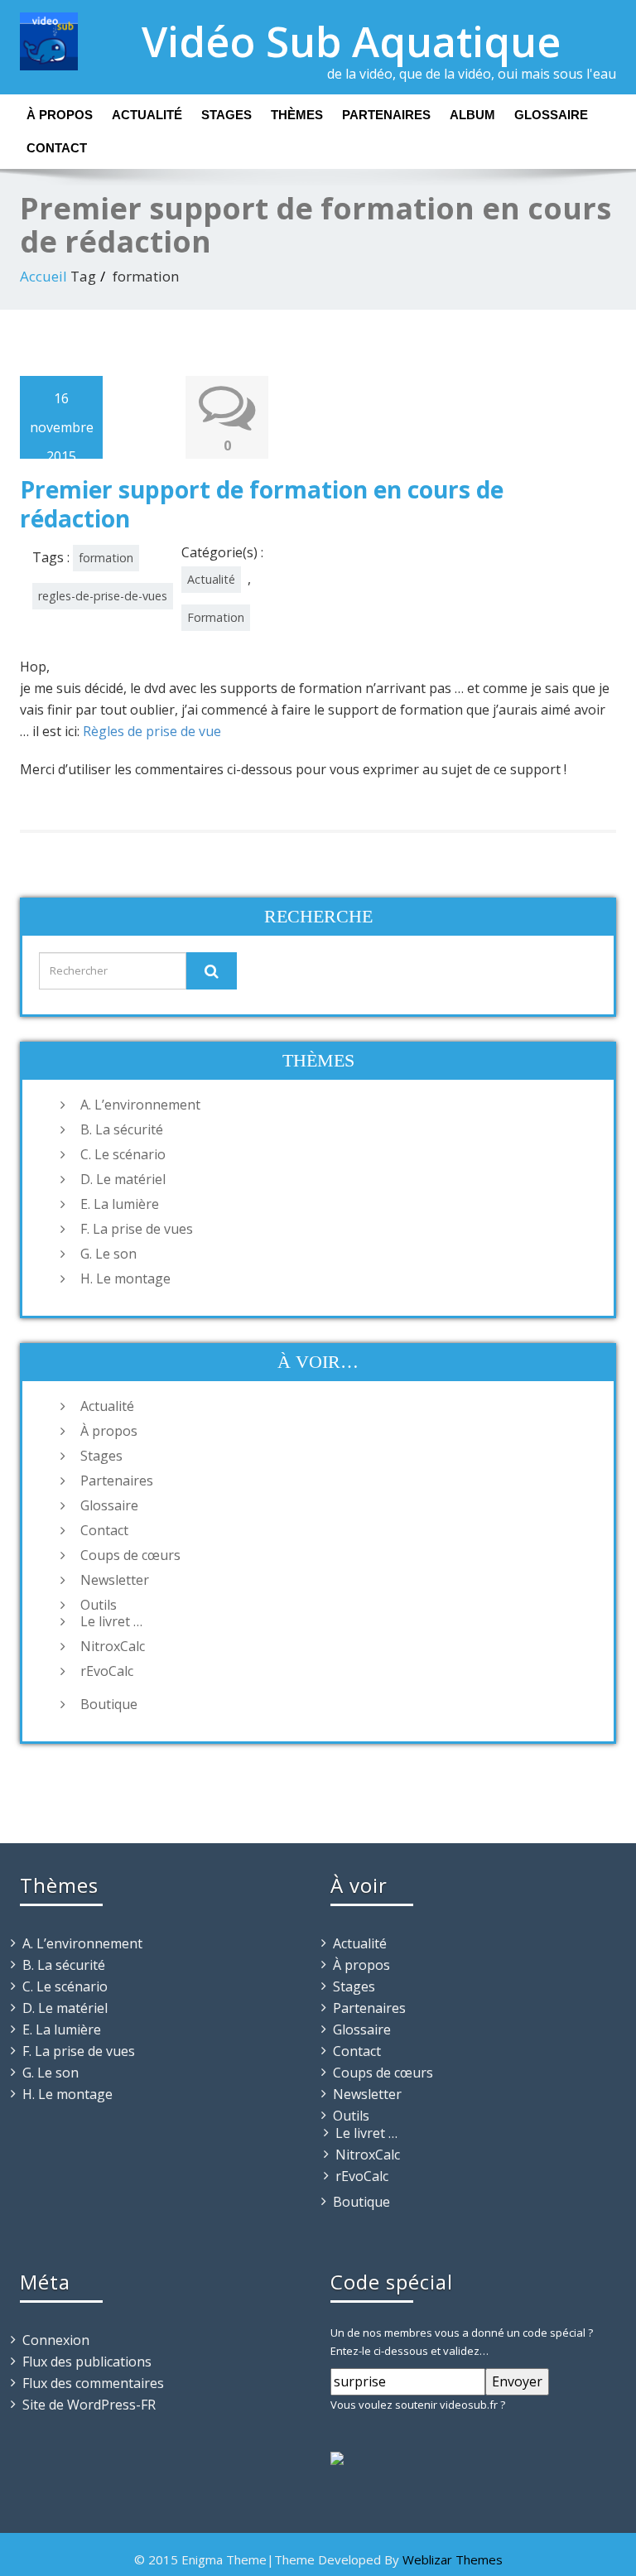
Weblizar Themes (453, 2559)
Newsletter (115, 1580)
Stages (226, 115)
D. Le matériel (123, 1179)
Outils (99, 1605)
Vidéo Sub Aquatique (351, 41)
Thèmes (297, 115)
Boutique (109, 1704)
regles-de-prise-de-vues (103, 596)
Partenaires (386, 115)
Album (472, 115)
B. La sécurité (122, 1129)
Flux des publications (87, 2362)
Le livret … (111, 1621)
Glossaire (551, 115)
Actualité (147, 115)
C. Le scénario (123, 1154)
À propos (60, 115)
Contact (57, 148)
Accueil (43, 276)
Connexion (56, 2340)
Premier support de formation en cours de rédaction (262, 504)
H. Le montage (125, 1278)
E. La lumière (120, 1204)
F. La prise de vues (137, 1229)
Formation (216, 617)
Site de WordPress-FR (89, 2405)
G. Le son (108, 1254)
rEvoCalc (107, 1671)
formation (106, 558)
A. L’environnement (140, 1105)
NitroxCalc (113, 1646)
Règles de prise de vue (152, 731)
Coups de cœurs (130, 1555)
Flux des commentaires (93, 2383)
